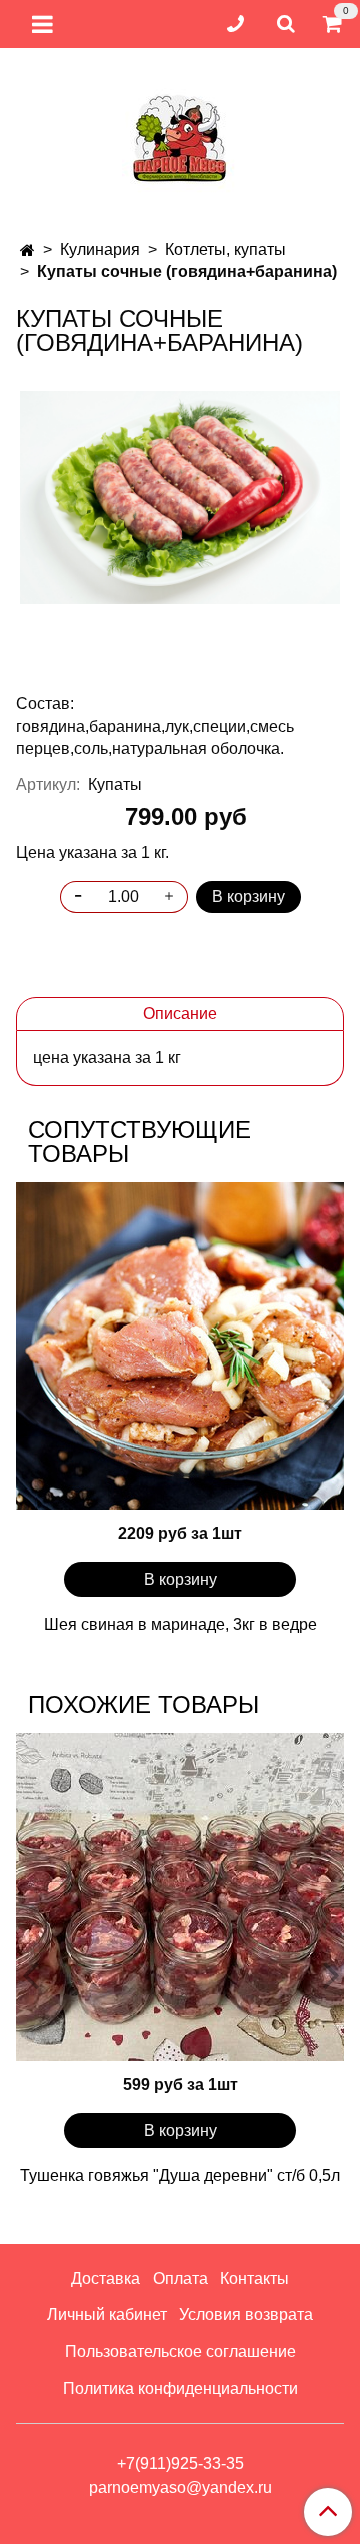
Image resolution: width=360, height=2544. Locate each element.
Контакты (254, 2278)
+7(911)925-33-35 (180, 2463)
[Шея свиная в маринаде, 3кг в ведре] (180, 1346)
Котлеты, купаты (225, 249)
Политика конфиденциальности (180, 2388)
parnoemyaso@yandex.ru (180, 2487)
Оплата (180, 2278)
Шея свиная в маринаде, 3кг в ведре (180, 1624)
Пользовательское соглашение (180, 2351)
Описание (180, 1013)
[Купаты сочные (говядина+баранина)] (180, 498)
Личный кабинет (107, 2314)
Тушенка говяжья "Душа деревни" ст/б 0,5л (180, 2175)
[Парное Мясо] (180, 135)
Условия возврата (246, 2314)
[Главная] (27, 250)
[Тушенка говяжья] (180, 1897)
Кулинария (100, 249)
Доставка (105, 2278)
